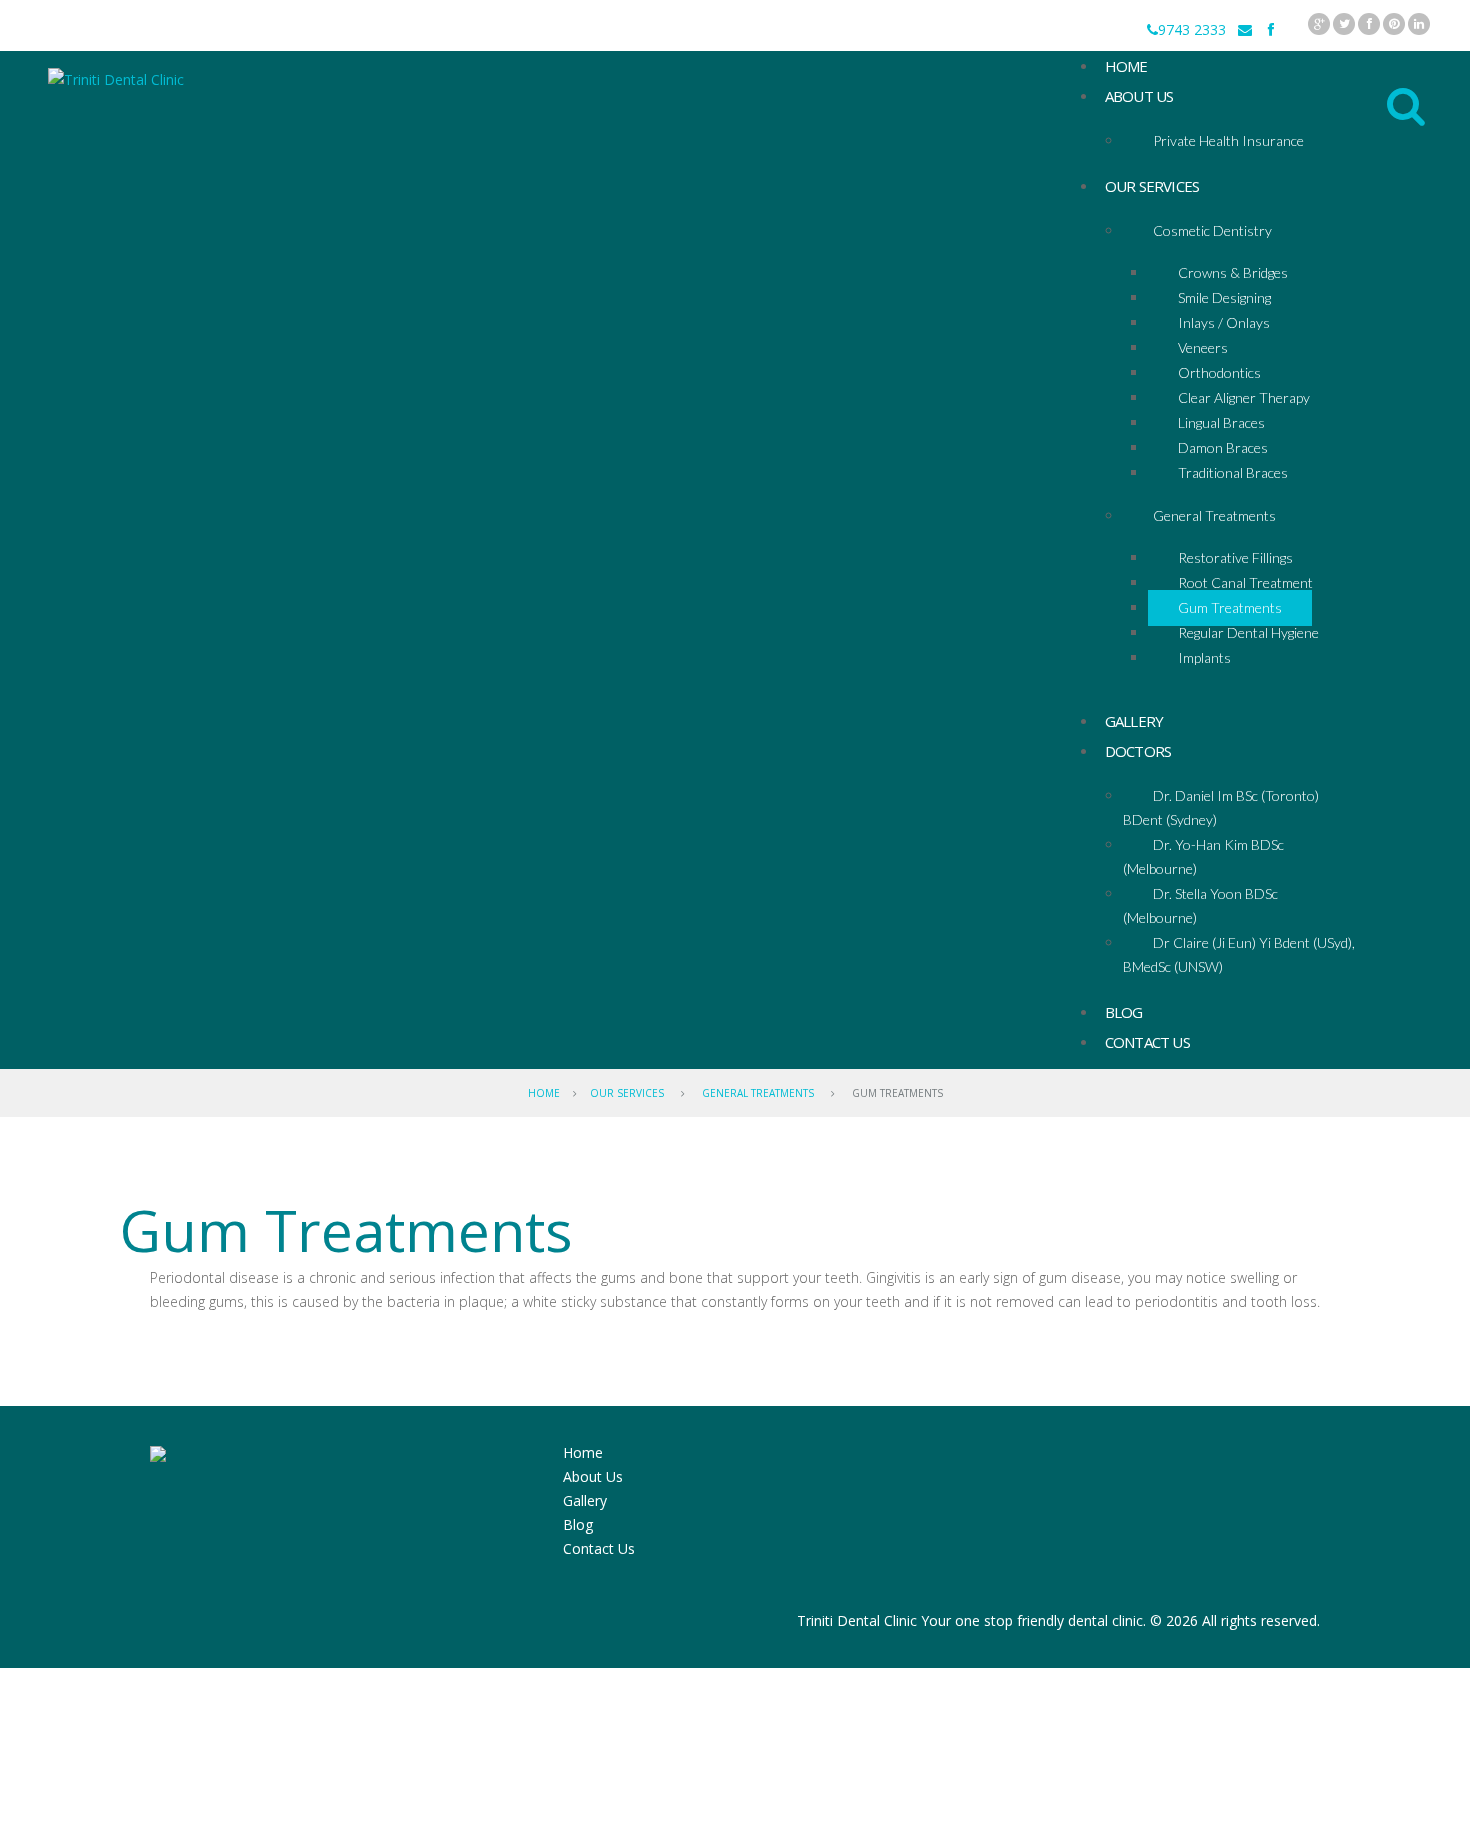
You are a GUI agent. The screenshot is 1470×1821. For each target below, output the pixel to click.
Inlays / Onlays (1224, 322)
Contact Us (1147, 1042)
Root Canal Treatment (1245, 582)
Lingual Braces (1221, 422)
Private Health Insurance (1228, 140)
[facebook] (1369, 24)
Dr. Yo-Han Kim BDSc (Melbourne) (1203, 856)
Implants (1204, 657)
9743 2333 (1192, 29)
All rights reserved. (1261, 1620)
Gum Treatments (1230, 607)
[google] (1319, 24)
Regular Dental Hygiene (1248, 632)
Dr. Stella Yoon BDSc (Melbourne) (1200, 905)
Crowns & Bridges (1233, 272)
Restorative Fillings (1235, 557)
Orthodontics (1219, 372)
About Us (1139, 96)
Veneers (1203, 347)
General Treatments (1214, 515)
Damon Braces (1223, 447)
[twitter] (1344, 24)
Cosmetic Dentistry (1212, 230)
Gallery (585, 1500)
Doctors (1138, 751)
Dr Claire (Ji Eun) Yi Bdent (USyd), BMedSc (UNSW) (1239, 954)
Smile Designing (1224, 297)
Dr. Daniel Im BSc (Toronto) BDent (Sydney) (1221, 807)
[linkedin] (1419, 24)
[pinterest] (1394, 24)
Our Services (1152, 186)
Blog (578, 1524)
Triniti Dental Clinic (857, 1620)
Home (544, 1093)
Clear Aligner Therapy (1244, 397)
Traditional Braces (1233, 472)
